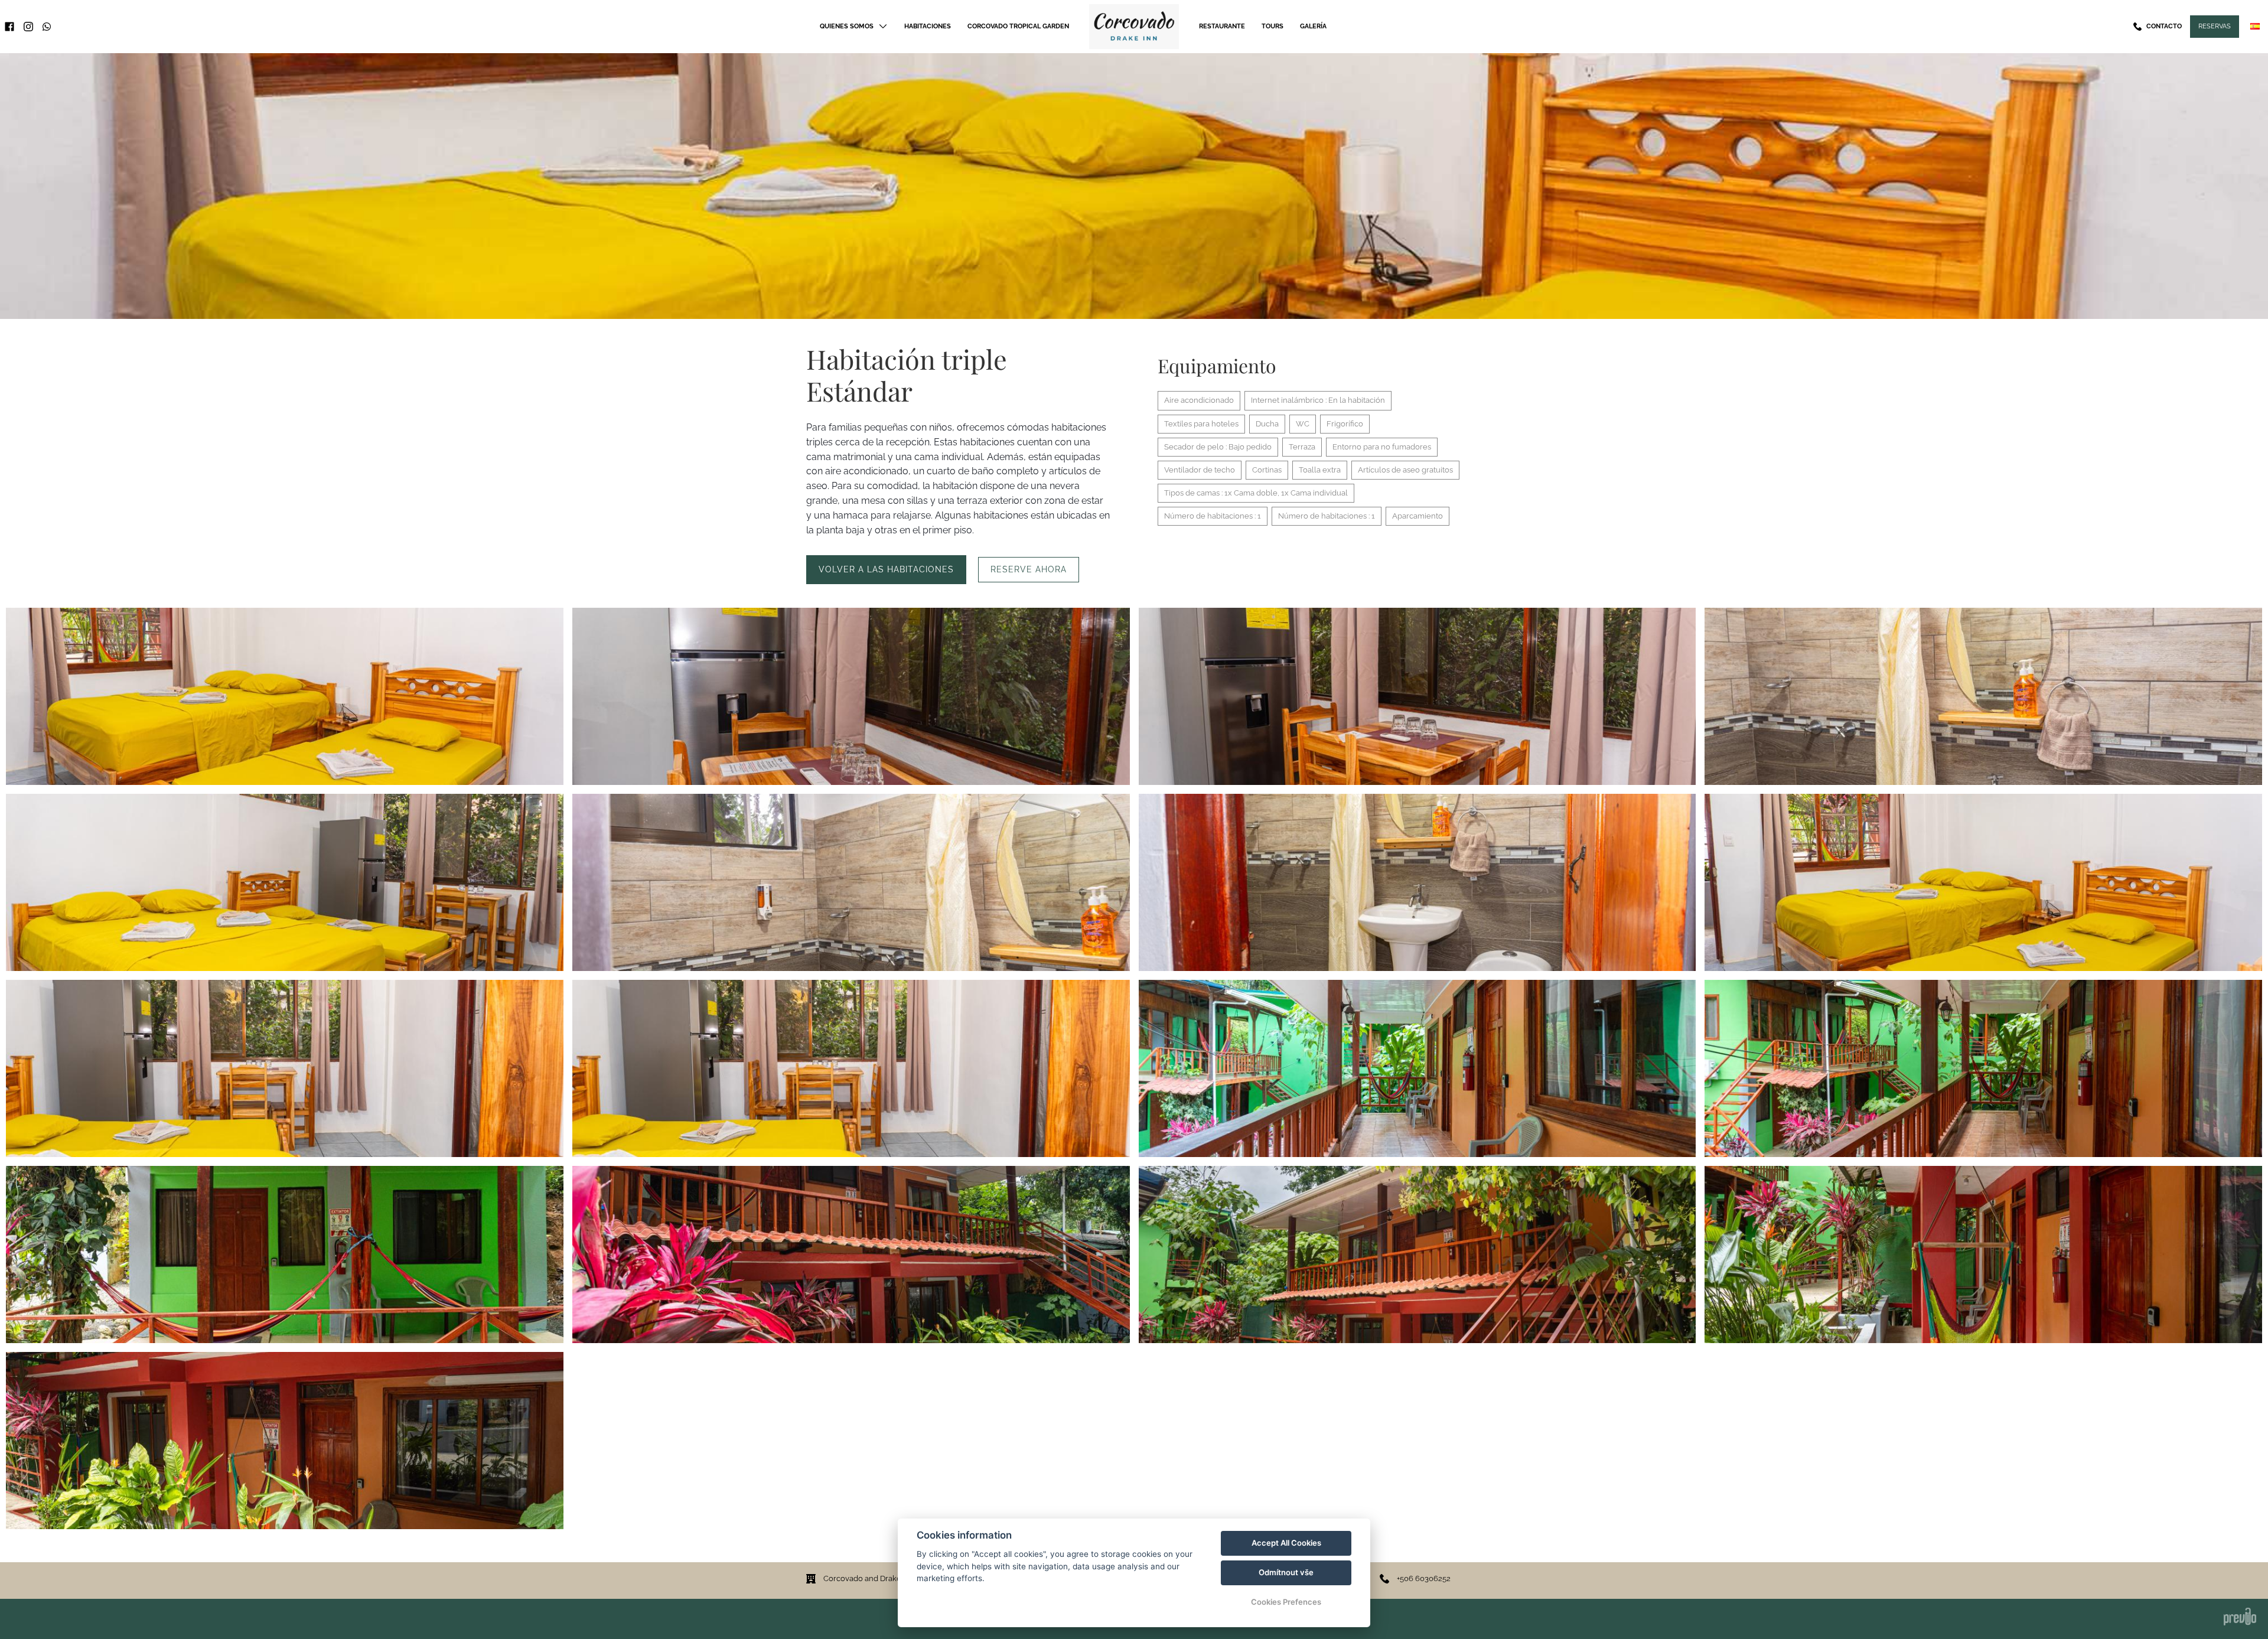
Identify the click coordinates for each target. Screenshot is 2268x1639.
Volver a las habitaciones (886, 569)
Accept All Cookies (1286, 1543)
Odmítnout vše (1286, 1572)
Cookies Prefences (1286, 1602)
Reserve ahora (1029, 569)
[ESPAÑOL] (2255, 26)
